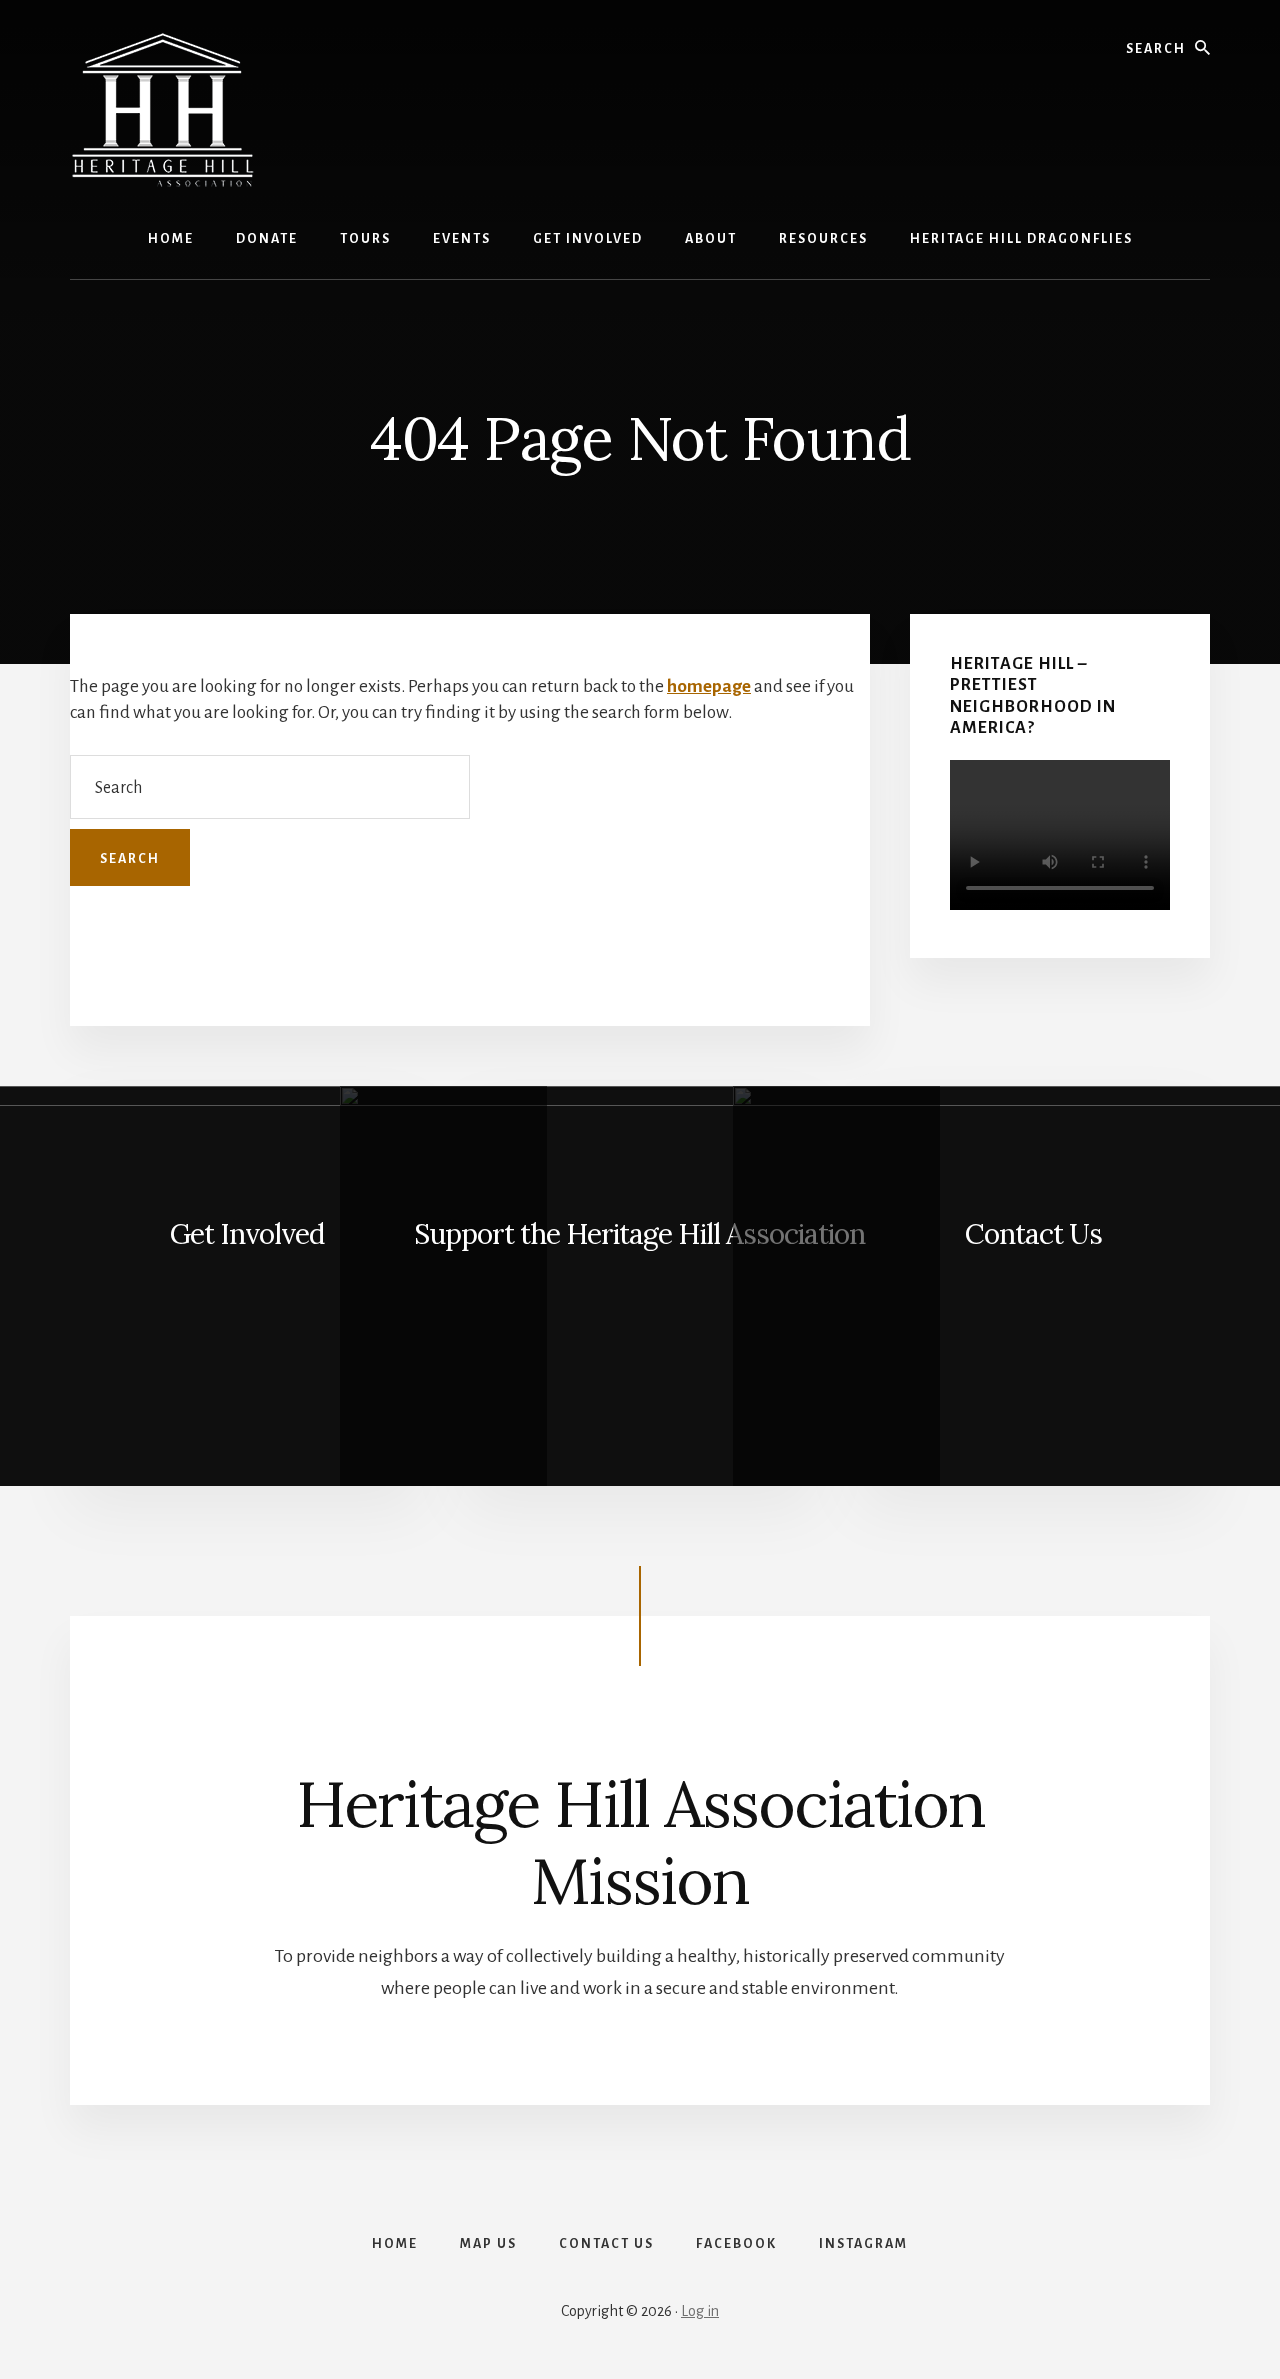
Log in (700, 2311)
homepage (709, 686)
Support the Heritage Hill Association (639, 1234)
